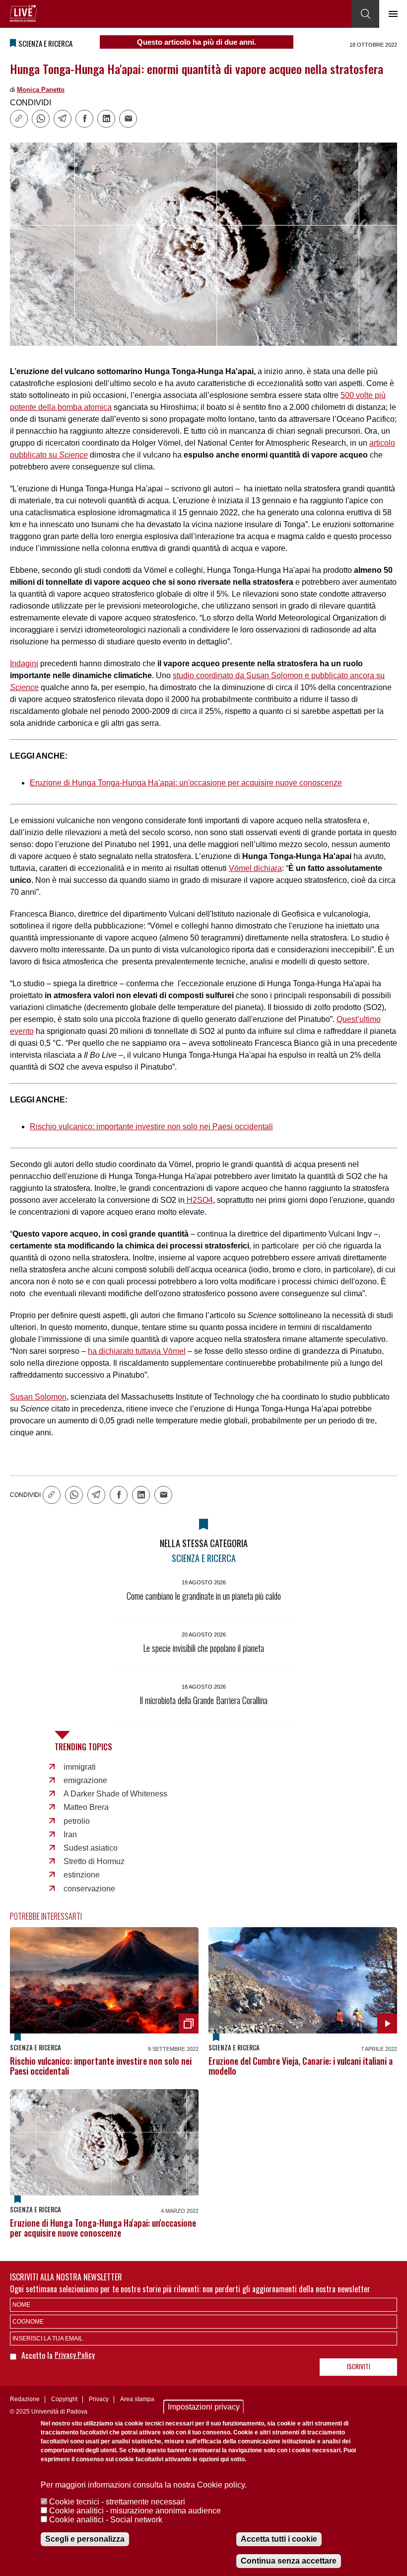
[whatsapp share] (41, 119)
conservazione (89, 1889)
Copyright (64, 2399)
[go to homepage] (23, 13)
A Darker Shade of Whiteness (115, 1794)
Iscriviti (359, 2366)
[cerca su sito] (365, 14)
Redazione (25, 2399)
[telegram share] (63, 119)
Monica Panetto (41, 90)
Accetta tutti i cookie (279, 2539)
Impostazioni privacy (204, 2407)
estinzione (82, 1875)
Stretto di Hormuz (94, 1861)
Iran (70, 1834)
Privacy (99, 2399)
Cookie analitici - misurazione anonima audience (135, 2511)
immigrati (80, 1767)
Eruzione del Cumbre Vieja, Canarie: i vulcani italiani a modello (301, 2066)
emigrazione (85, 1780)
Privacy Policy (75, 2354)
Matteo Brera (86, 1807)
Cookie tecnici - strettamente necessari (117, 2502)
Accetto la (38, 2355)
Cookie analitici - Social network (106, 2520)
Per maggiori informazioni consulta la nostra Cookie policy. (144, 2485)
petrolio (77, 1821)
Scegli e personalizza (85, 2539)
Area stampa (137, 2399)
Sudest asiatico (91, 1848)
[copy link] (19, 119)
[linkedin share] (106, 119)
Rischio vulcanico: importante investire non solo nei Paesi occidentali (151, 1127)
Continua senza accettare (289, 2561)
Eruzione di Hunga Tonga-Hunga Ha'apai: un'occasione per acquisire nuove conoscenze (186, 783)
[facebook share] (84, 119)
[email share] (128, 119)
